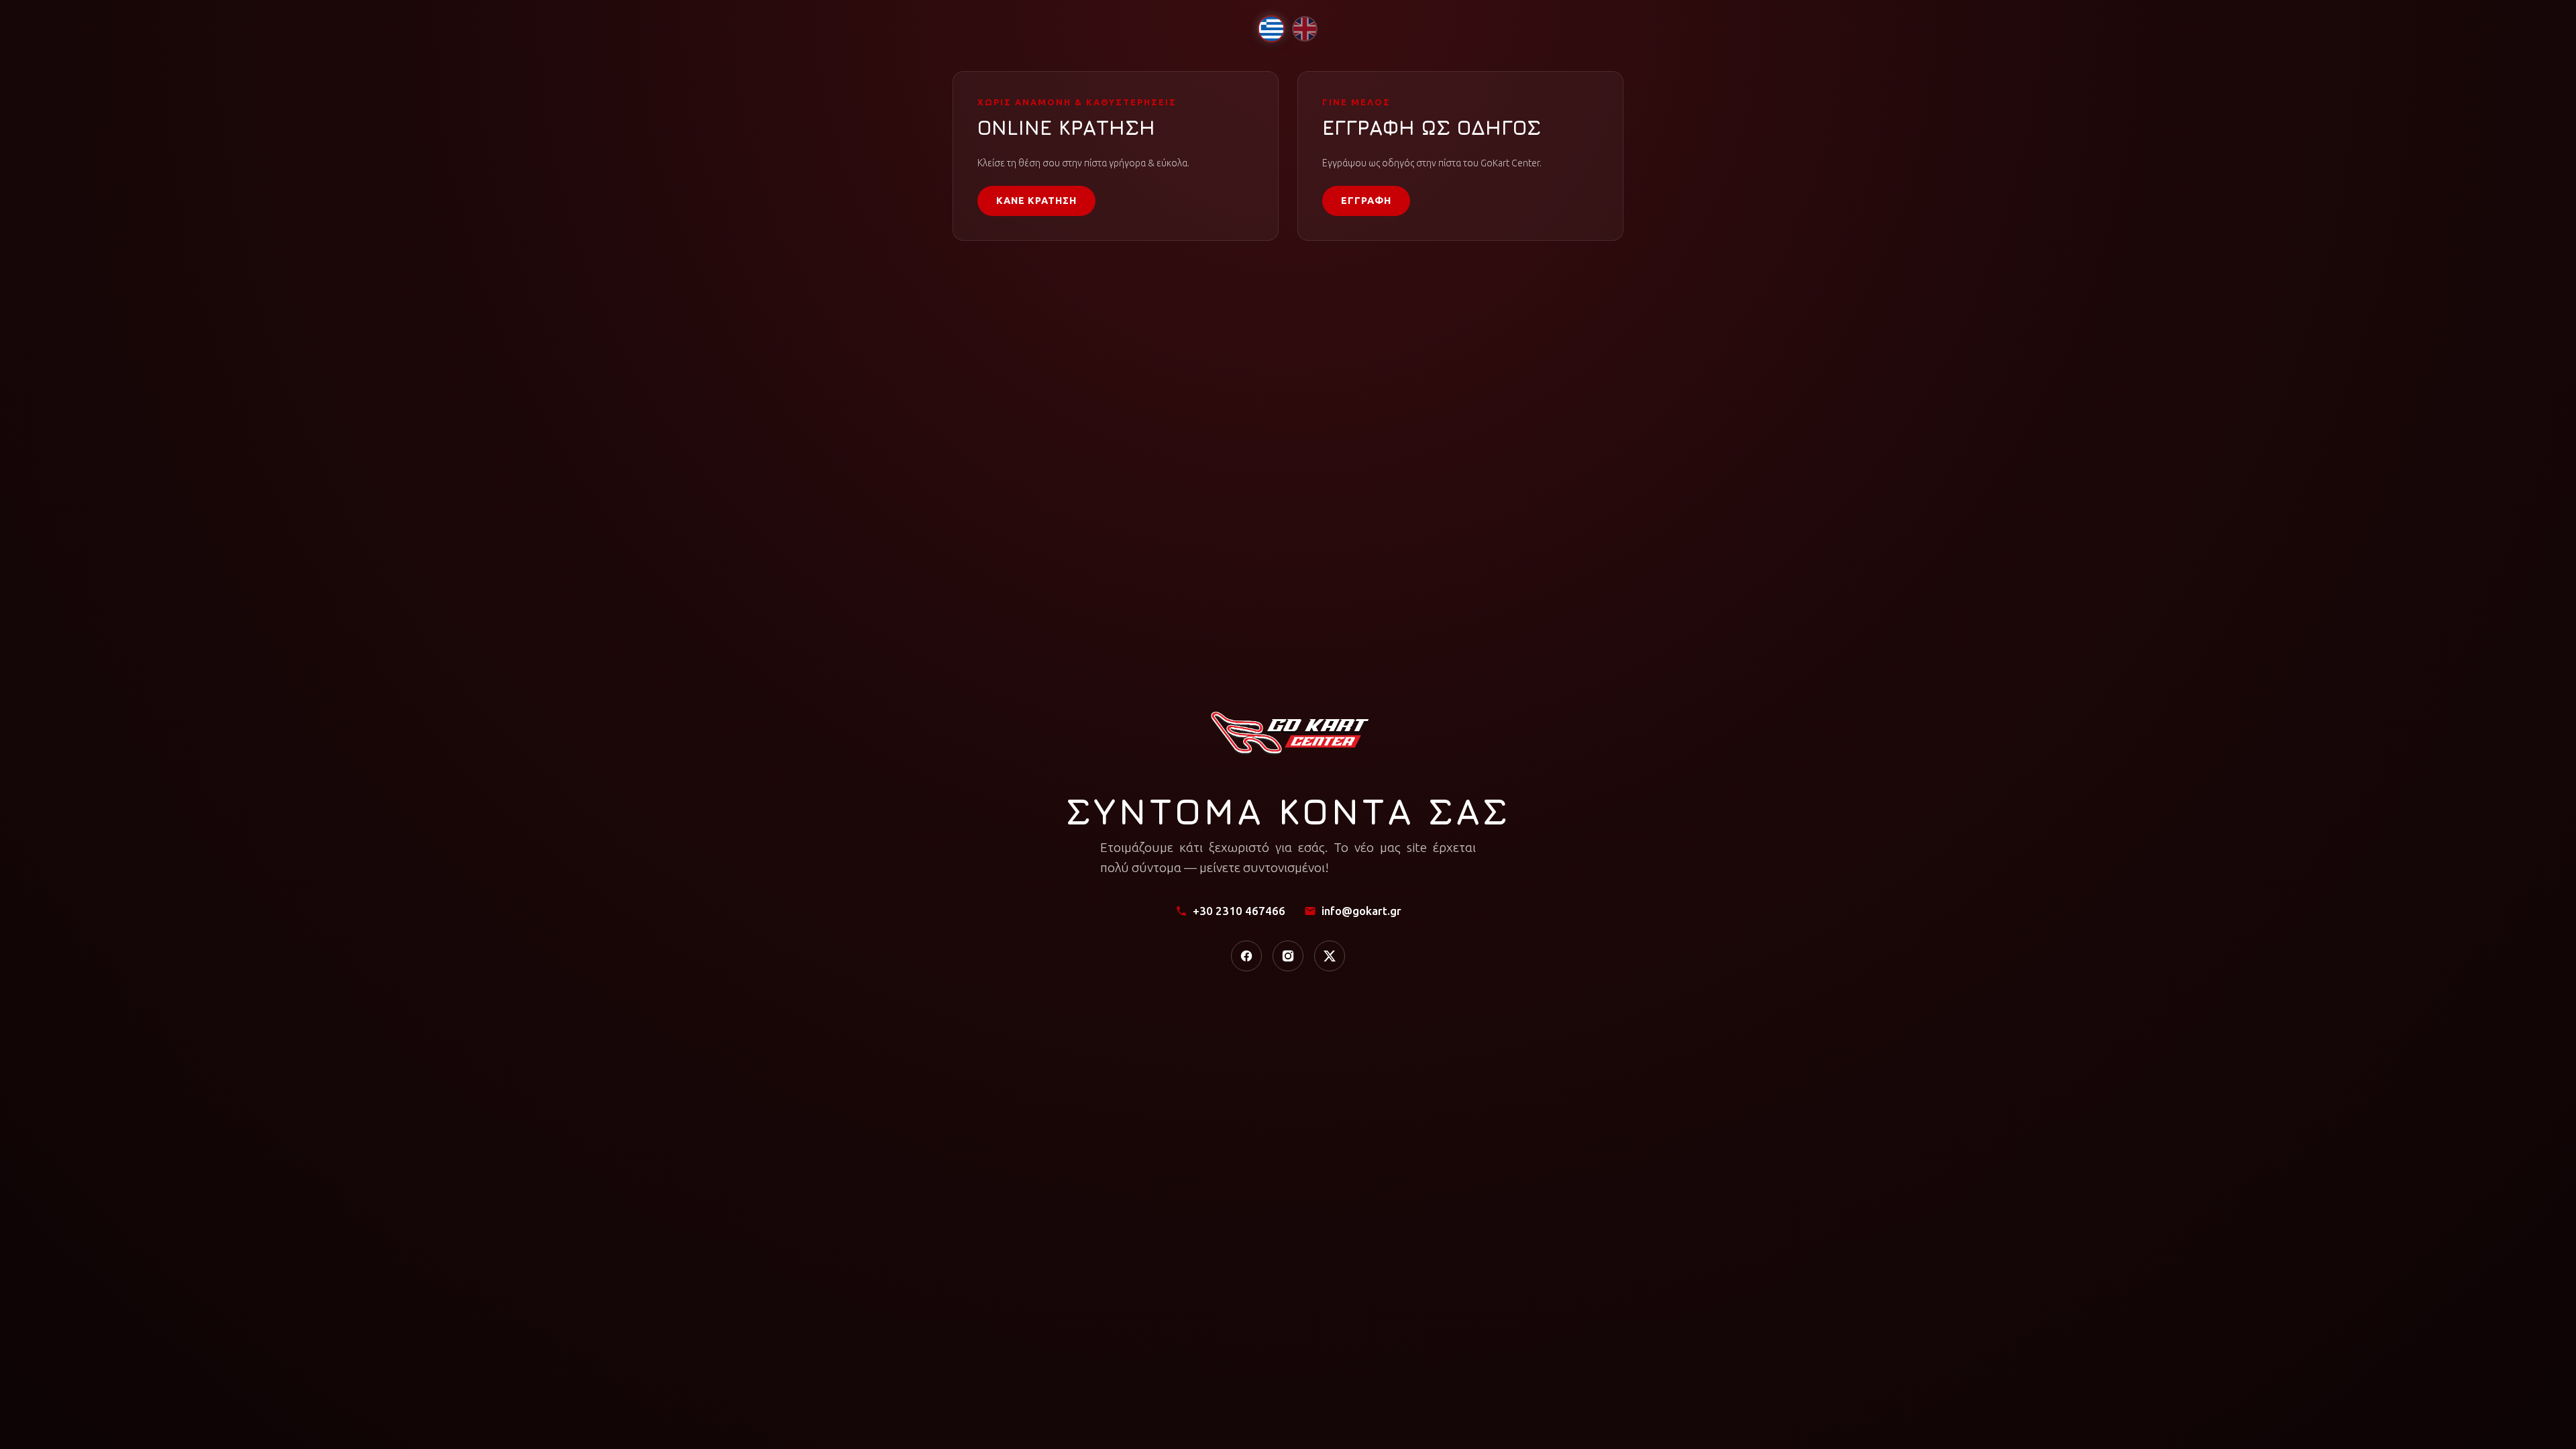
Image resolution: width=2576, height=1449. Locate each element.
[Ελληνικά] (1271, 29)
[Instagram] (1288, 956)
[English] (1305, 29)
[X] (1330, 956)
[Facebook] (1246, 956)
